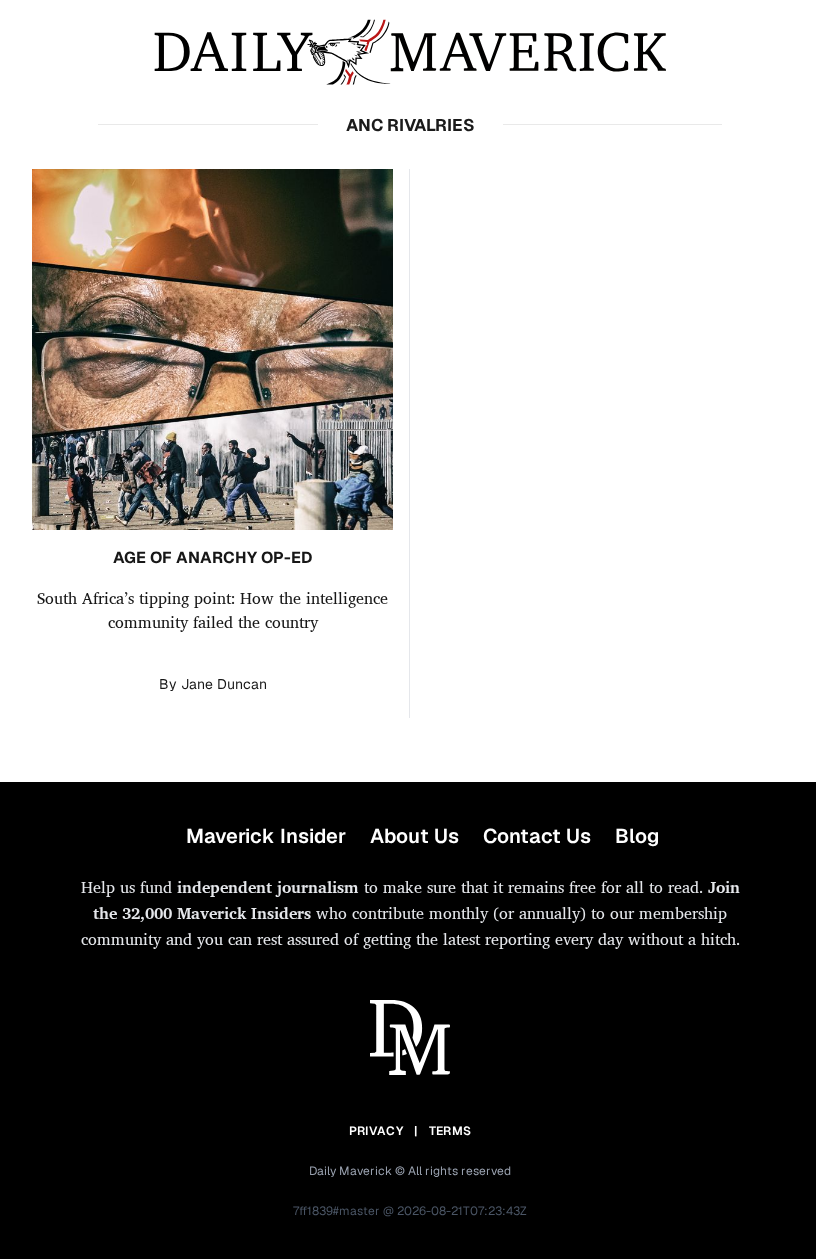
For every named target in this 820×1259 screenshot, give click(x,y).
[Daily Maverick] (410, 52)
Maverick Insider (266, 836)
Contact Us (537, 836)
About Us (414, 836)
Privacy (376, 1131)
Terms (450, 1131)
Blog (637, 836)
